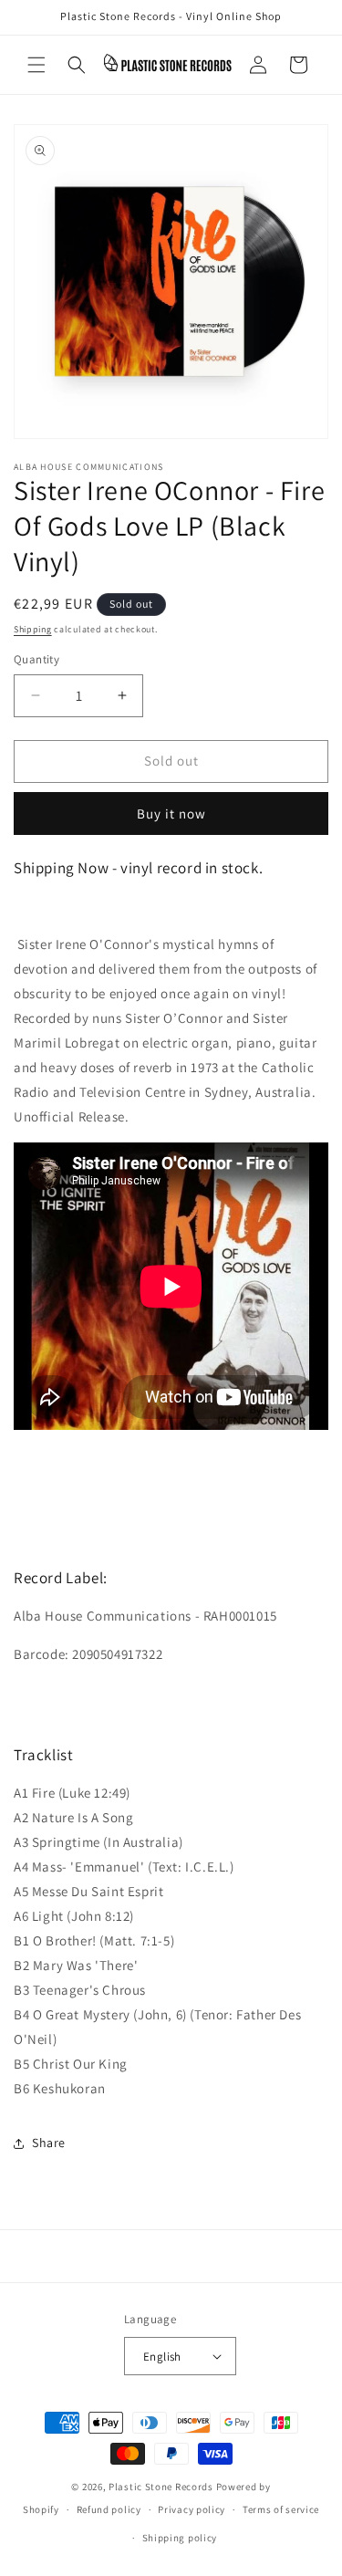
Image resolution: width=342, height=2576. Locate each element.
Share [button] (49, 2143)
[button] (36, 65)
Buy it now (171, 813)
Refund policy (109, 2509)
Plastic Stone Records (161, 2487)
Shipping (33, 629)
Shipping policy (180, 2538)
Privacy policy (192, 2509)
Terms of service (281, 2509)
